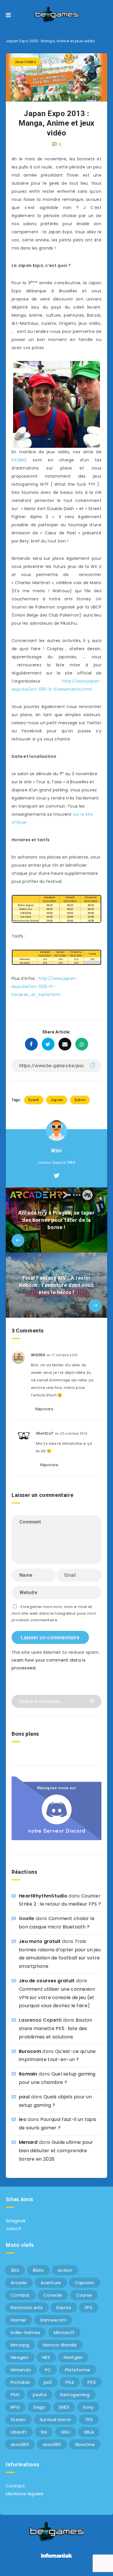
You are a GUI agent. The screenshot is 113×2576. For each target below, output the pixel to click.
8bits (38, 2270)
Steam (18, 2420)
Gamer (19, 2320)
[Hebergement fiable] (57, 2558)
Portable (20, 2382)
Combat (20, 2295)
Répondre (44, 1409)
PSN (15, 2395)
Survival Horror (55, 2420)
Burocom (30, 2051)
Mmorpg (20, 2345)
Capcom (85, 2283)
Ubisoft (19, 2432)
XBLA (89, 2432)
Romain (28, 2074)
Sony (88, 2407)
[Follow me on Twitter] (57, 1176)
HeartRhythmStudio (43, 1896)
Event (34, 1100)
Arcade (19, 2283)
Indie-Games (25, 2332)
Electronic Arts (27, 2308)
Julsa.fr (14, 2228)
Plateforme (78, 2370)
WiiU (65, 2432)
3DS (15, 2270)
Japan (57, 1100)
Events (64, 2308)
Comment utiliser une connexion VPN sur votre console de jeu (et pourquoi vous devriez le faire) (57, 1997)
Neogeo (20, 2357)
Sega (39, 2407)
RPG (15, 2407)
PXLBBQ (19, 460)
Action (65, 2270)
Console (53, 2295)
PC (48, 2370)
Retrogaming (75, 2395)
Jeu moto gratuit (40, 1941)
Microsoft (64, 2332)
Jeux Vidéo (25, 62)
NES (46, 2357)
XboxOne (85, 2444)
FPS (89, 2308)
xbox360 (20, 2444)
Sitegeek (16, 2221)
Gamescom (53, 2320)
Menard (28, 2142)
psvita (40, 2395)
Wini (56, 1151)
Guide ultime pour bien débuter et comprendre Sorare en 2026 (56, 2151)
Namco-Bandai (60, 2345)
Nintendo (21, 2370)
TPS (89, 2420)
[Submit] (93, 1700)
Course (84, 2295)
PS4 (70, 2382)
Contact (15, 2486)
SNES (64, 2407)
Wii (44, 2432)
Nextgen (73, 2357)
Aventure (51, 2283)
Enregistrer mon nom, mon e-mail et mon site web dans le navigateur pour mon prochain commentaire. (54, 1614)
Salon (80, 1100)
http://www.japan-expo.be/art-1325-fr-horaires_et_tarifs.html (45, 987)
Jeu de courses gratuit (47, 1981)
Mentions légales (25, 2494)
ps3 (48, 2382)
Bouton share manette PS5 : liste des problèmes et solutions (55, 2028)
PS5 (92, 2382)
